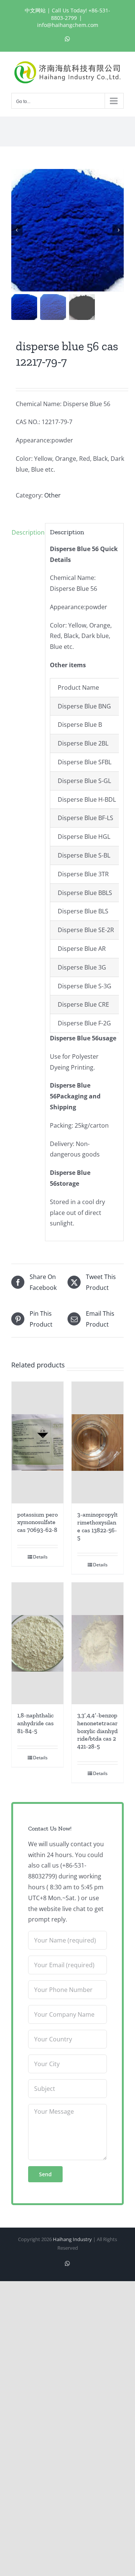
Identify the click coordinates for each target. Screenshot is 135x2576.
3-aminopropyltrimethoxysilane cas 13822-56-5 (97, 1526)
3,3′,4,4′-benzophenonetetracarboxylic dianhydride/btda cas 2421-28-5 (97, 1731)
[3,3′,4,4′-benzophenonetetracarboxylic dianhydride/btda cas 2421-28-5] (97, 1643)
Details (40, 1557)
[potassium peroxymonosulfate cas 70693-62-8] (37, 1442)
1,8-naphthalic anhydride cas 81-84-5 (35, 1723)
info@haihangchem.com (68, 25)
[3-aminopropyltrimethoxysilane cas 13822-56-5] (97, 1443)
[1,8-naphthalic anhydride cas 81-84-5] (37, 1643)
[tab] (26, 533)
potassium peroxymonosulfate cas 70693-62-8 (37, 1522)
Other (52, 495)
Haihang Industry (72, 2239)
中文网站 (35, 10)
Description (26, 532)
